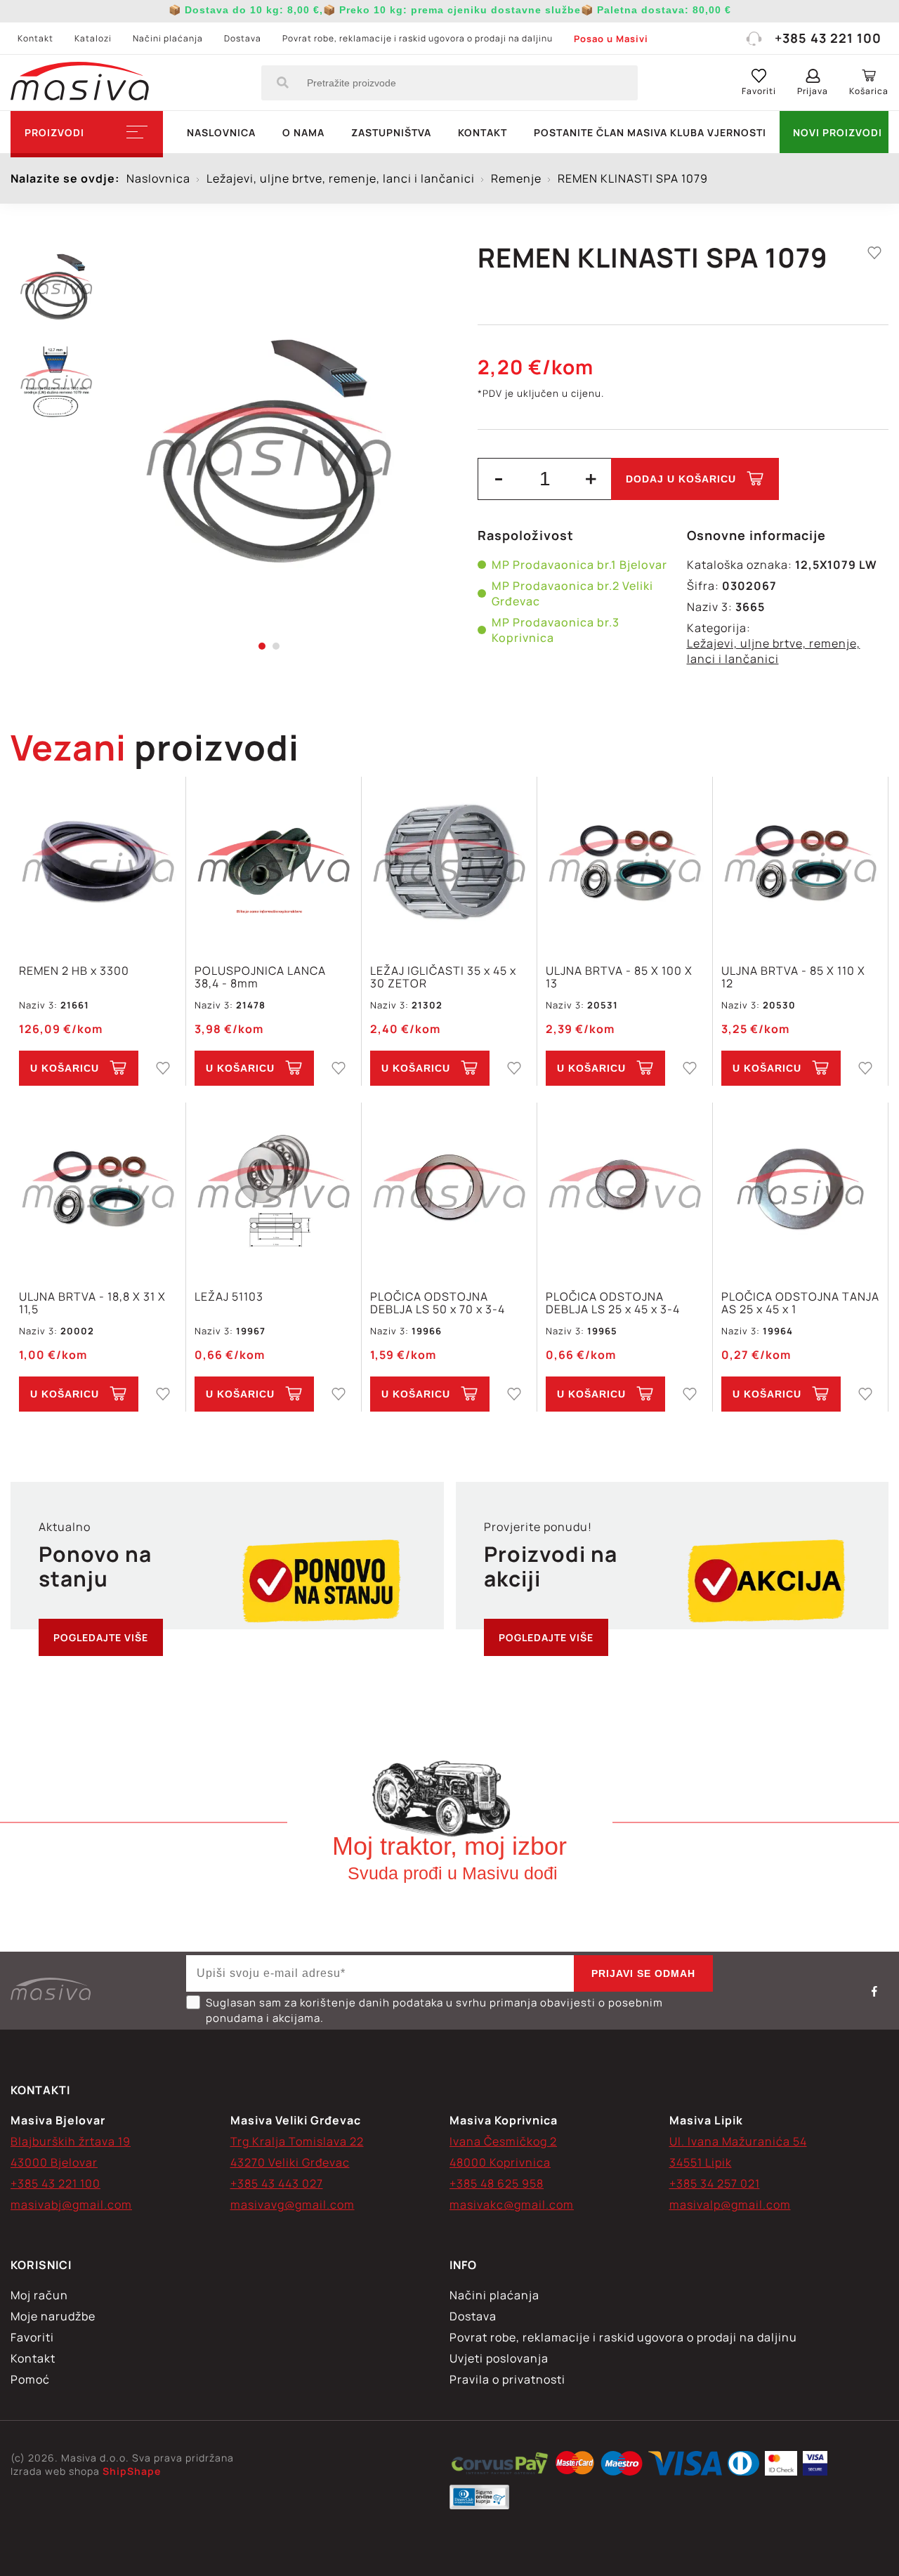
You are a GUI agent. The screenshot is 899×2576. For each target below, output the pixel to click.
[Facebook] (874, 1991)
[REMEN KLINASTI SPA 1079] (269, 442)
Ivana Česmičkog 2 (503, 2141)
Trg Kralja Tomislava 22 (297, 2141)
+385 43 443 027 (277, 2183)
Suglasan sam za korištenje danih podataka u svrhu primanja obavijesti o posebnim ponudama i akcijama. (434, 2010)
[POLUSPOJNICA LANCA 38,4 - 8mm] (274, 863)
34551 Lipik (701, 2162)
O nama (303, 132)
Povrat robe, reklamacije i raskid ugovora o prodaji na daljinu (418, 38)
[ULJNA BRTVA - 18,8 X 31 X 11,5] (98, 1189)
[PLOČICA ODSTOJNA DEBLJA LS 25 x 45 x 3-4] (625, 1189)
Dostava (243, 38)
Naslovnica (221, 132)
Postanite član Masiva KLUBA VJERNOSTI (650, 132)
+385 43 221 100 (828, 38)
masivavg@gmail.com (293, 2204)
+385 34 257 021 (715, 2183)
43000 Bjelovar (54, 2162)
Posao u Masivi (611, 39)
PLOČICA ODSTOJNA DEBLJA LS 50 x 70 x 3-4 (438, 1303)
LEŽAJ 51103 (229, 1297)
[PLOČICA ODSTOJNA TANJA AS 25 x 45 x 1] (800, 1189)
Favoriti (32, 2337)
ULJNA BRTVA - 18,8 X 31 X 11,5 (92, 1303)
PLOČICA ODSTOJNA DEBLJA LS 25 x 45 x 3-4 (613, 1303)
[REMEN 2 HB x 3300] (98, 863)
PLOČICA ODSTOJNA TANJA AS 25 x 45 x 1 (800, 1303)
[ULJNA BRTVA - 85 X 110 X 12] (800, 863)
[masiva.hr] (80, 83)
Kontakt (35, 38)
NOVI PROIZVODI (838, 132)
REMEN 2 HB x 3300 (74, 971)
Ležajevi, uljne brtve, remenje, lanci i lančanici (774, 651)
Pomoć (30, 2379)
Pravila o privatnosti (507, 2379)
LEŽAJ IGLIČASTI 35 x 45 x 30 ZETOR (443, 977)
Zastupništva (391, 132)
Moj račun (39, 2295)
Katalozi (93, 38)
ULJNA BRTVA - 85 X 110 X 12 (793, 977)
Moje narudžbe (53, 2316)
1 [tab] (262, 646)
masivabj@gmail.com (71, 2204)
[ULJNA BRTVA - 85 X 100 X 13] (625, 863)
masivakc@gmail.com (512, 2204)
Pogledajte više (101, 1637)
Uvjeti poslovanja (499, 2358)
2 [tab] (276, 646)
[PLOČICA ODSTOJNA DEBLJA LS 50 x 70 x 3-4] (449, 1189)
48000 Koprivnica (500, 2162)
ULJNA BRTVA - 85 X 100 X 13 (619, 977)
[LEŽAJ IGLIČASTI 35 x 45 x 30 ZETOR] (449, 863)
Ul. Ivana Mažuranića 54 (738, 2141)
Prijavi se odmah (643, 1973)
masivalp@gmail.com (730, 2204)
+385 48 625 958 (497, 2183)
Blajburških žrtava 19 (71, 2141)
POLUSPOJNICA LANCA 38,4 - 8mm (260, 977)
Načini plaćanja (168, 38)
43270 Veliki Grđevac (290, 2162)
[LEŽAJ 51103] (274, 1189)
